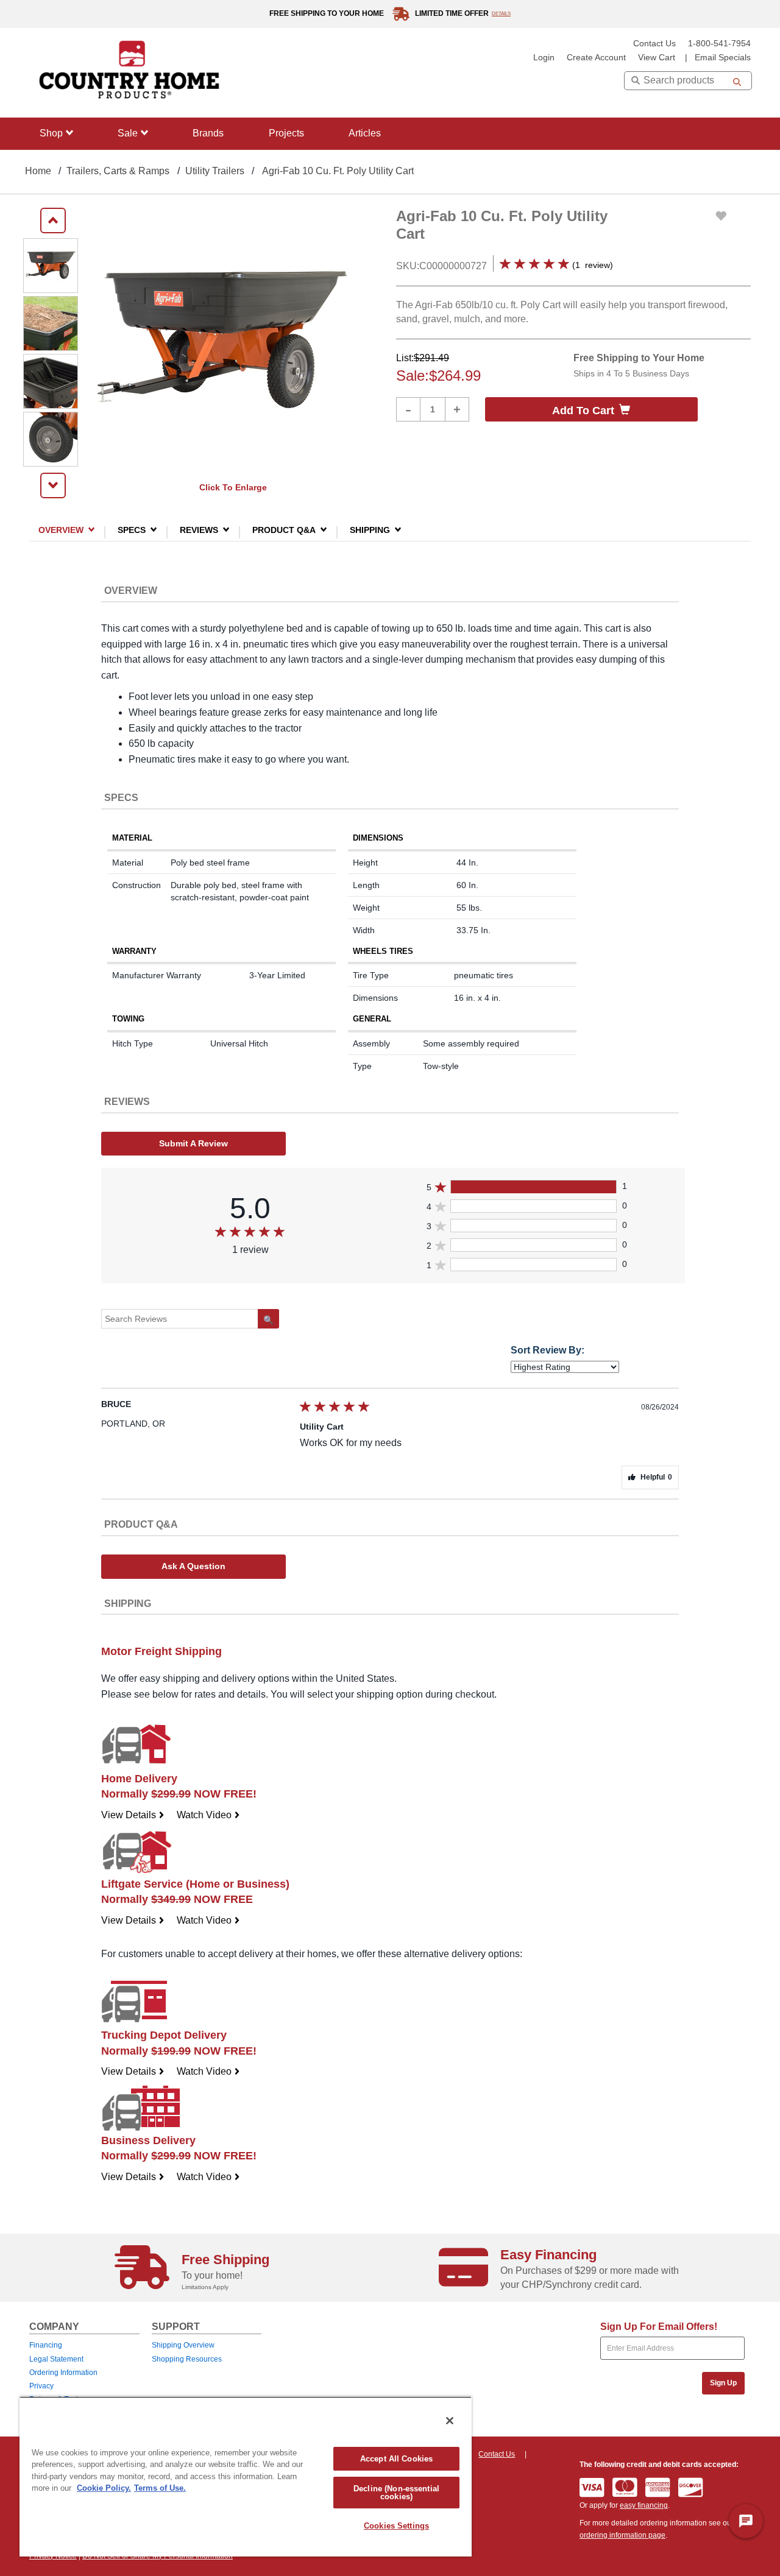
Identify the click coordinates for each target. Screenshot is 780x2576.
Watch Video (208, 1815)
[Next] (53, 485)
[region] (246, 2476)
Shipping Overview (183, 2345)
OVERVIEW (61, 530)
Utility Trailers (215, 171)
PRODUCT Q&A (284, 530)
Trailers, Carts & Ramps (118, 171)
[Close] (450, 2421)
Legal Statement (56, 2359)
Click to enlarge (233, 487)
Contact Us (654, 44)
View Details (133, 1815)
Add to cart (583, 411)
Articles (365, 133)
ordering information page (622, 2535)
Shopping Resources (187, 2359)
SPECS (132, 530)
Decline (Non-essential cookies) (396, 2493)
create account (596, 58)
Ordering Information (63, 2373)
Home (38, 171)
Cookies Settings (396, 2526)
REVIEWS (199, 530)
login (544, 58)
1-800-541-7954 (719, 44)
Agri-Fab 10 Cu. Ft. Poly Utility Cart (338, 171)
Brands (208, 133)
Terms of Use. (160, 2488)
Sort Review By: (548, 1350)
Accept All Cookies (396, 2459)
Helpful (656, 1477)
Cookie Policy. (104, 2488)
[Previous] (53, 221)
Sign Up (723, 2383)
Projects (286, 133)
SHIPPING (370, 530)
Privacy (41, 2386)
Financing (46, 2345)
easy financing (644, 2505)
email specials (723, 58)
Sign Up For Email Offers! (659, 2327)
